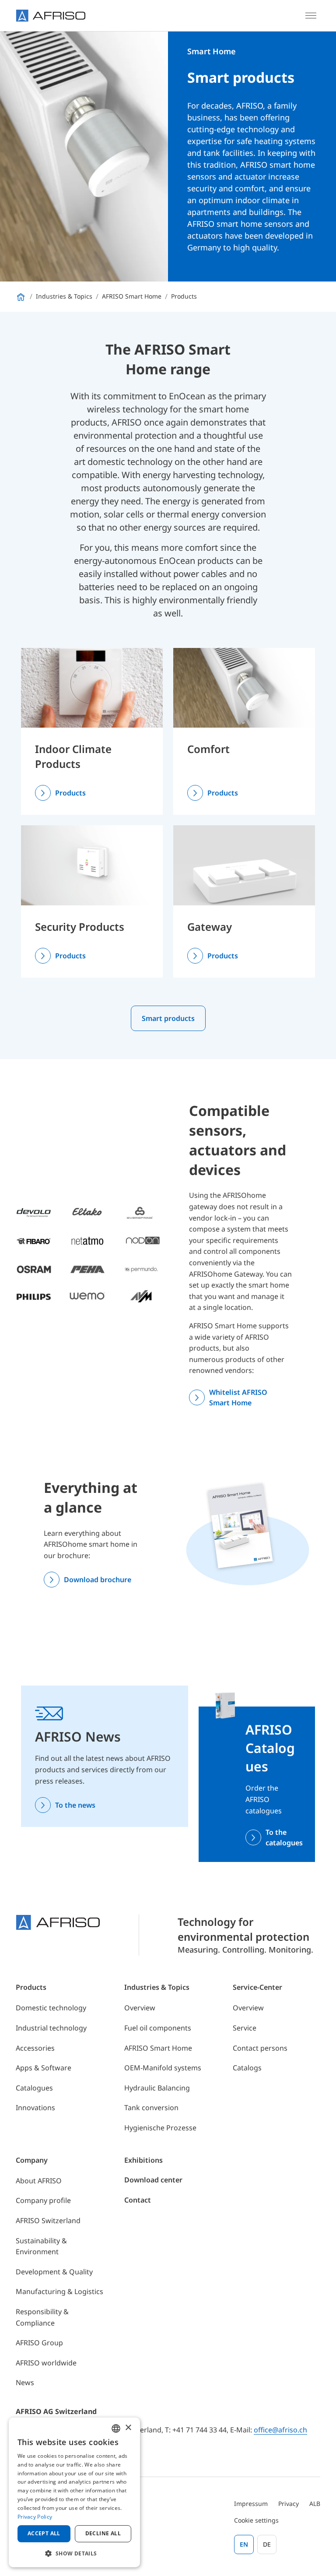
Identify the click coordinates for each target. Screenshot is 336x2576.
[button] (74, 2553)
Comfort (208, 749)
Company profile (43, 2200)
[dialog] (74, 2492)
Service (245, 2028)
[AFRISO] (51, 16)
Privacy (289, 2504)
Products (70, 793)
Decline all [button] (103, 2533)
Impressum (251, 2504)
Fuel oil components (158, 2028)
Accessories (35, 2048)
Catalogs (247, 2068)
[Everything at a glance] (248, 1532)
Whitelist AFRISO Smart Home (238, 1397)
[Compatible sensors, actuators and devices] (88, 1254)
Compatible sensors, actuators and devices (238, 1140)
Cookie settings (256, 2520)
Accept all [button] (44, 2533)
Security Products (80, 927)
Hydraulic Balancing (157, 2088)
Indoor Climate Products (73, 756)
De (267, 2544)
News (25, 2382)
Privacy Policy (35, 2517)
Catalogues (34, 2088)
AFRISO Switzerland (48, 2221)
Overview (140, 2008)
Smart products (168, 1018)
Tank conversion (151, 2108)
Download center (153, 2180)
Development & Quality (54, 2272)
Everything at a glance (91, 1497)
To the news (75, 1805)
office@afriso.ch (280, 2430)
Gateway (210, 927)
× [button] (128, 2428)
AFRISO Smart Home (158, 2048)
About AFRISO (39, 2181)
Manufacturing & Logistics (59, 2291)
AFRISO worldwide (46, 2363)
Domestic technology (51, 2008)
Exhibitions (143, 2160)
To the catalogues (284, 1837)
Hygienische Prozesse (160, 2128)
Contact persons (260, 2048)
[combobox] (116, 2428)
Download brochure (98, 1580)
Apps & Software (44, 2068)
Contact (138, 2200)
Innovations (35, 2108)
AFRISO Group (39, 2343)
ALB (315, 2504)
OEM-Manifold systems (163, 2068)
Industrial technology (51, 2028)
